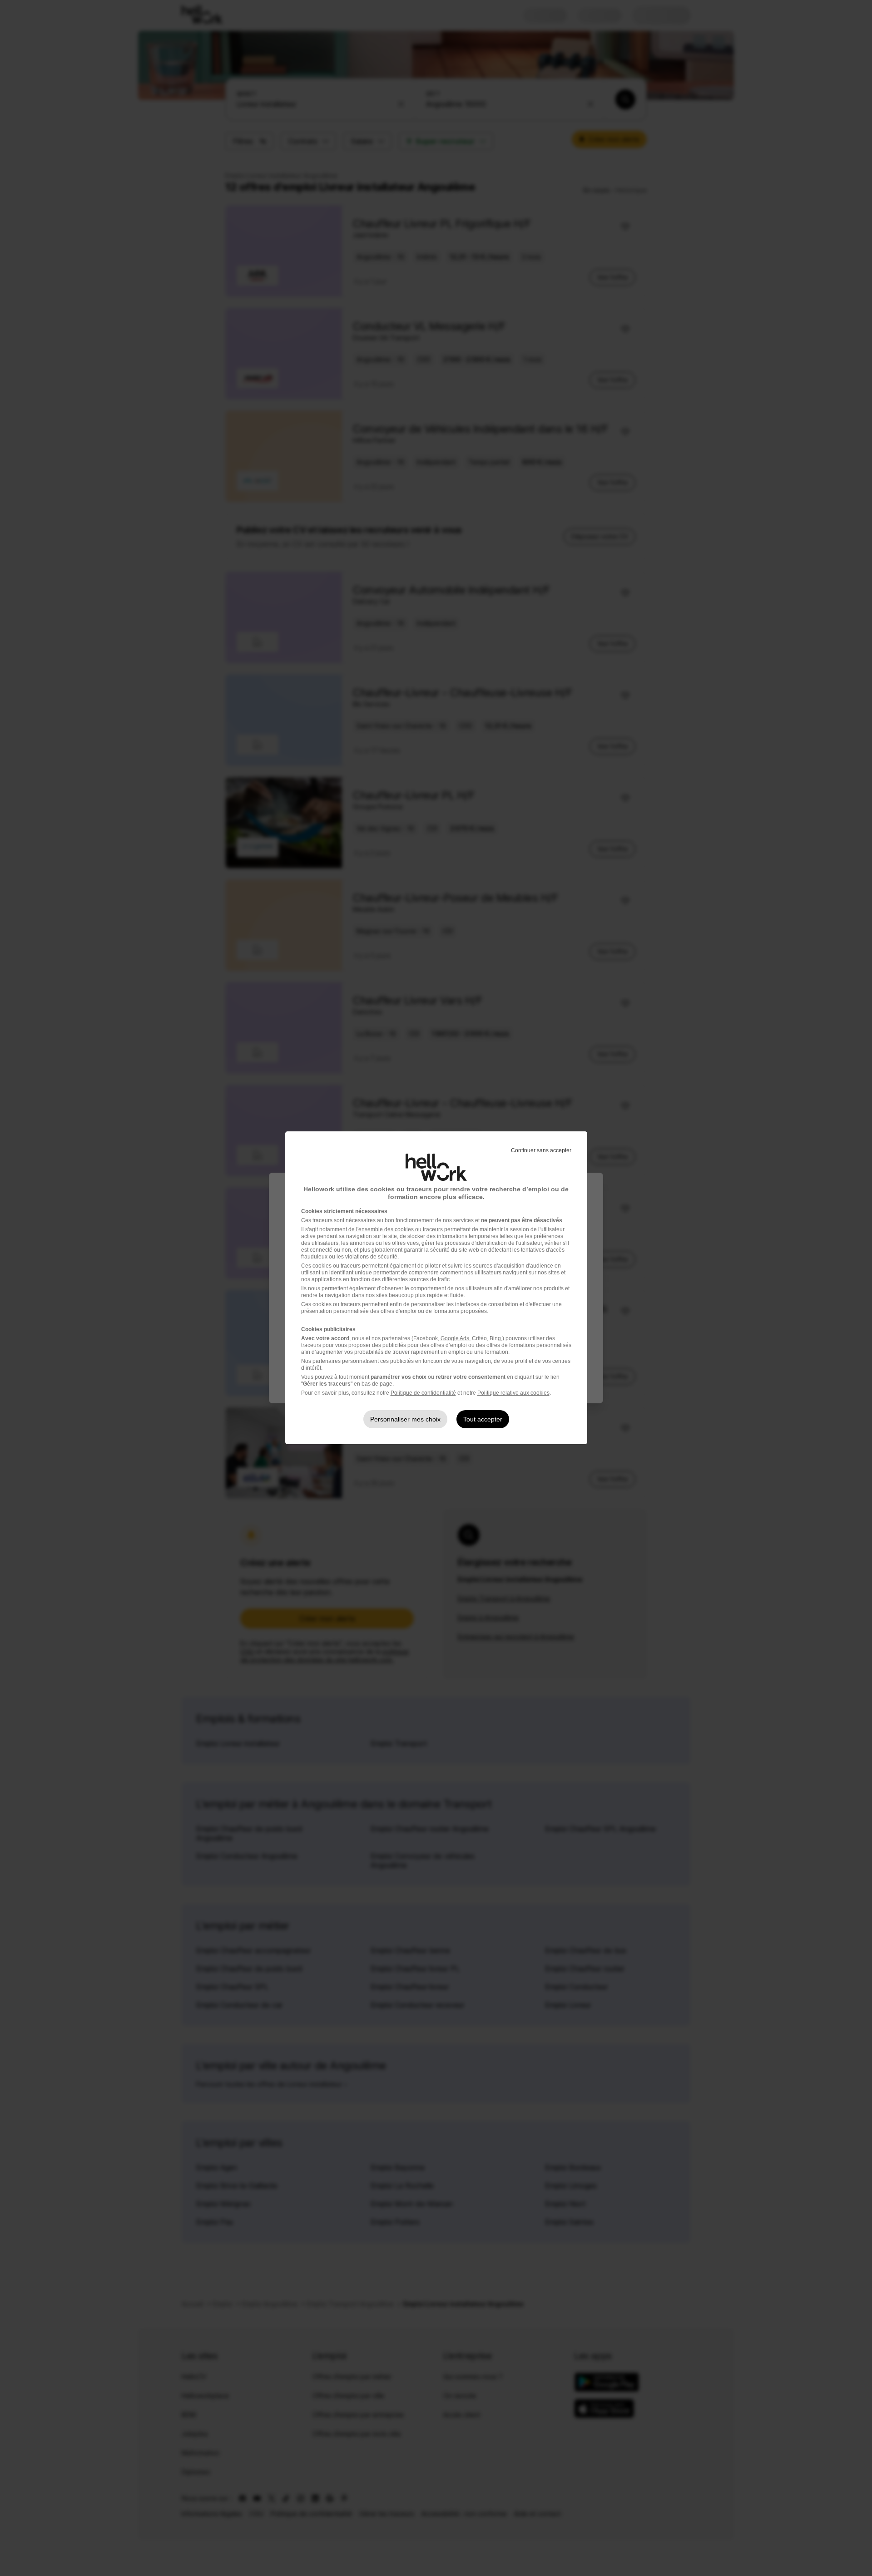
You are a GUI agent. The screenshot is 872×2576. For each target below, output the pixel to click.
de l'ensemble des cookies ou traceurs (396, 1229)
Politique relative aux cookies (513, 1393)
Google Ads (455, 1338)
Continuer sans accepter (541, 1150)
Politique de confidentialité (423, 1393)
